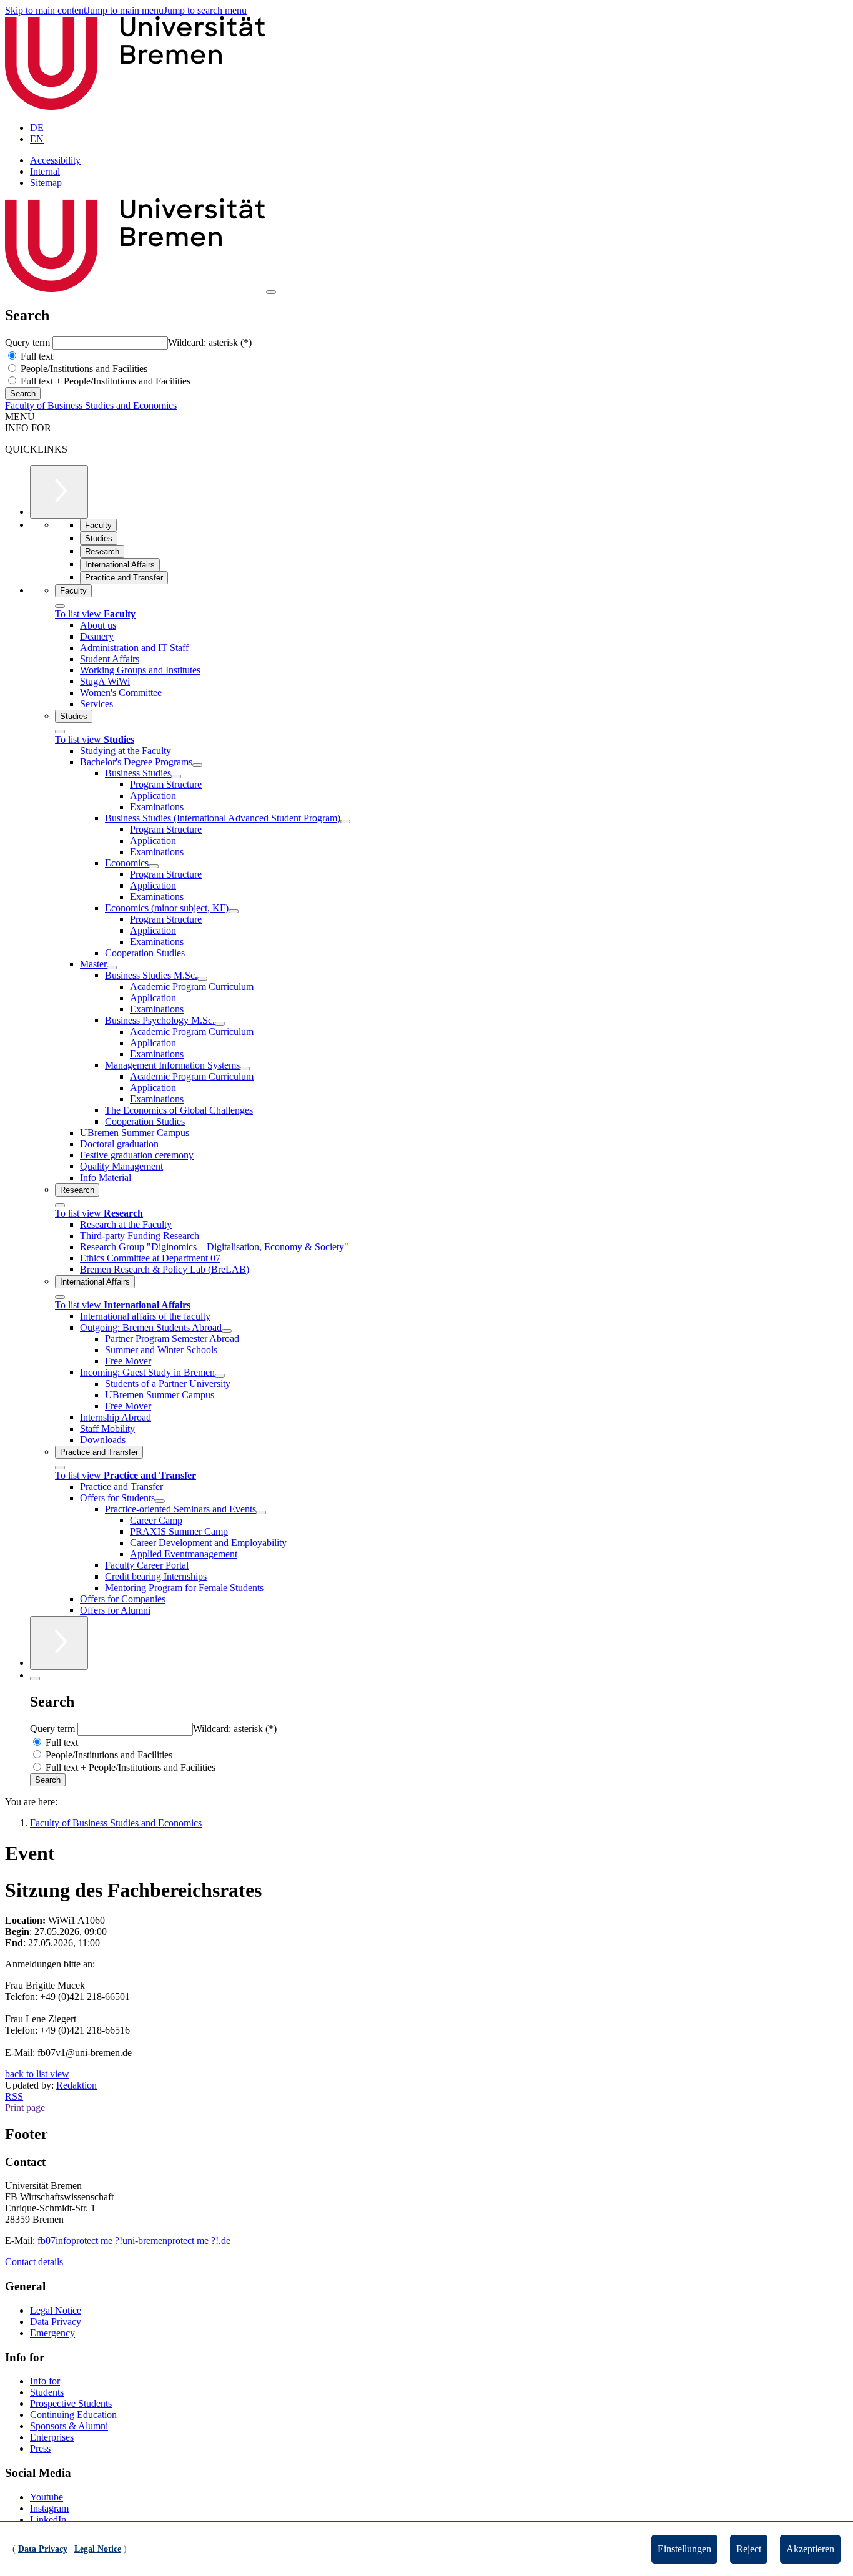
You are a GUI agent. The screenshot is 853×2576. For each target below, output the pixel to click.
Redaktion (76, 2085)
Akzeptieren (810, 2549)
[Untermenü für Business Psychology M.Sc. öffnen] (220, 1024)
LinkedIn (48, 2520)
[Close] (60, 606)
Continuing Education (73, 2415)
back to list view (37, 2074)
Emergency (52, 2333)
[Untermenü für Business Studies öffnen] (176, 776)
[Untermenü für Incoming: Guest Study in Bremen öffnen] (220, 1376)
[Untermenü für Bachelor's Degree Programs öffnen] (197, 765)
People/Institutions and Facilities (83, 369)
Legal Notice (56, 2310)
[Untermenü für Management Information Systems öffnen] (245, 1069)
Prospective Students (71, 2403)
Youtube (47, 2497)
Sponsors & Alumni (69, 2426)
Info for (45, 2381)
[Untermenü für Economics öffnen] (154, 866)
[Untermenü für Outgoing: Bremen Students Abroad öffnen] (227, 1331)
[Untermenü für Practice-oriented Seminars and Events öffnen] (261, 1512)
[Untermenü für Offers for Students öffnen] (160, 1501)
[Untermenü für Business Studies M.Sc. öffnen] (202, 979)
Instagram (49, 2508)
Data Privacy (56, 2322)
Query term (29, 342)
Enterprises (52, 2437)
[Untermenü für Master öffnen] (112, 967)
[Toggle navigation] (271, 292)
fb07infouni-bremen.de (134, 2241)
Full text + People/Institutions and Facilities (104, 381)
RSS (14, 2096)
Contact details (34, 2262)
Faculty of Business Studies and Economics (91, 405)
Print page (25, 2108)
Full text (36, 356)
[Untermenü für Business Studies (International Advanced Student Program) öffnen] (345, 821)
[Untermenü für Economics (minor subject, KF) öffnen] (234, 911)
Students (47, 2392)
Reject (749, 2549)
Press (40, 2448)
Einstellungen (684, 2549)
